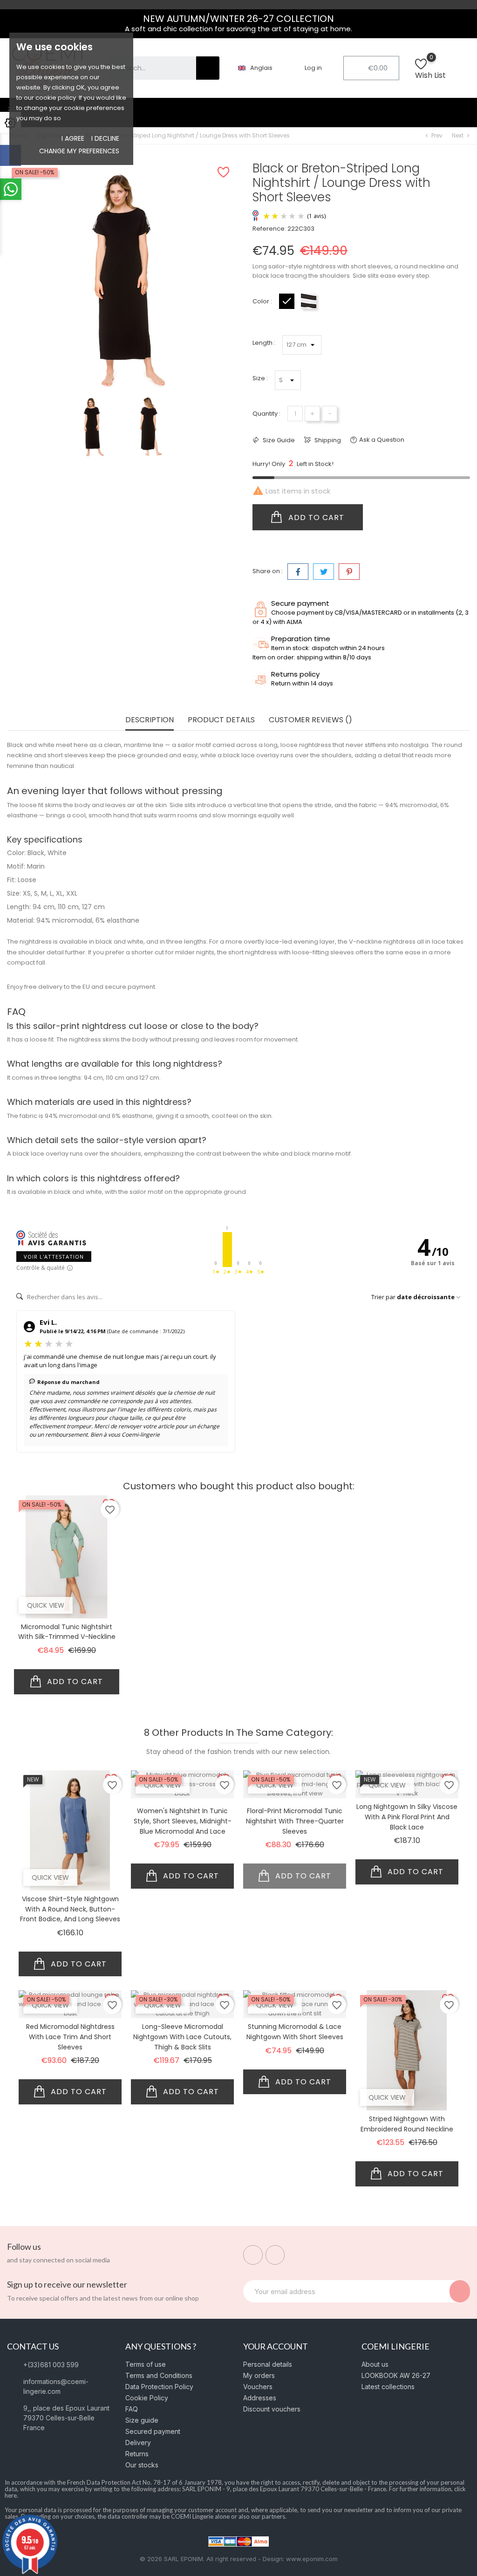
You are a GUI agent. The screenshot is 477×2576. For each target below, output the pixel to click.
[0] (421, 69)
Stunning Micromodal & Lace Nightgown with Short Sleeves (295, 2032)
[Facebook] (253, 2255)
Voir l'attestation (54, 1257)
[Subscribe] (460, 2291)
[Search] (208, 68)
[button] (371, 68)
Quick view (46, 1605)
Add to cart (315, 517)
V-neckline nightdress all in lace (397, 942)
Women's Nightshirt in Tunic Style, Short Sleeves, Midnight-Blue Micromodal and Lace (183, 1821)
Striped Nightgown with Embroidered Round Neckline (407, 2124)
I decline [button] (105, 138)
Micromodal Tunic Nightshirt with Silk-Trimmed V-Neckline (67, 1632)
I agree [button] (73, 138)
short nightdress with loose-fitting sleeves (291, 952)
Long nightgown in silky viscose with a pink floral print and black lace (407, 1817)
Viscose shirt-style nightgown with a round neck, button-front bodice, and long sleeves (70, 1909)
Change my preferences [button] (79, 151)
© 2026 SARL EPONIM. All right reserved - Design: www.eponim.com (239, 2559)
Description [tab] (150, 720)
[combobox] (146, 68)
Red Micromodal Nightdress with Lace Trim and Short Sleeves (70, 2037)
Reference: (269, 229)
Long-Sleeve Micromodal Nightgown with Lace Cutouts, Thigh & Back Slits (182, 2037)
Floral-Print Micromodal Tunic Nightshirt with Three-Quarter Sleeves (295, 1821)
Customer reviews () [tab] (310, 720)
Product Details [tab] (221, 720)
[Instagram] (275, 2255)
